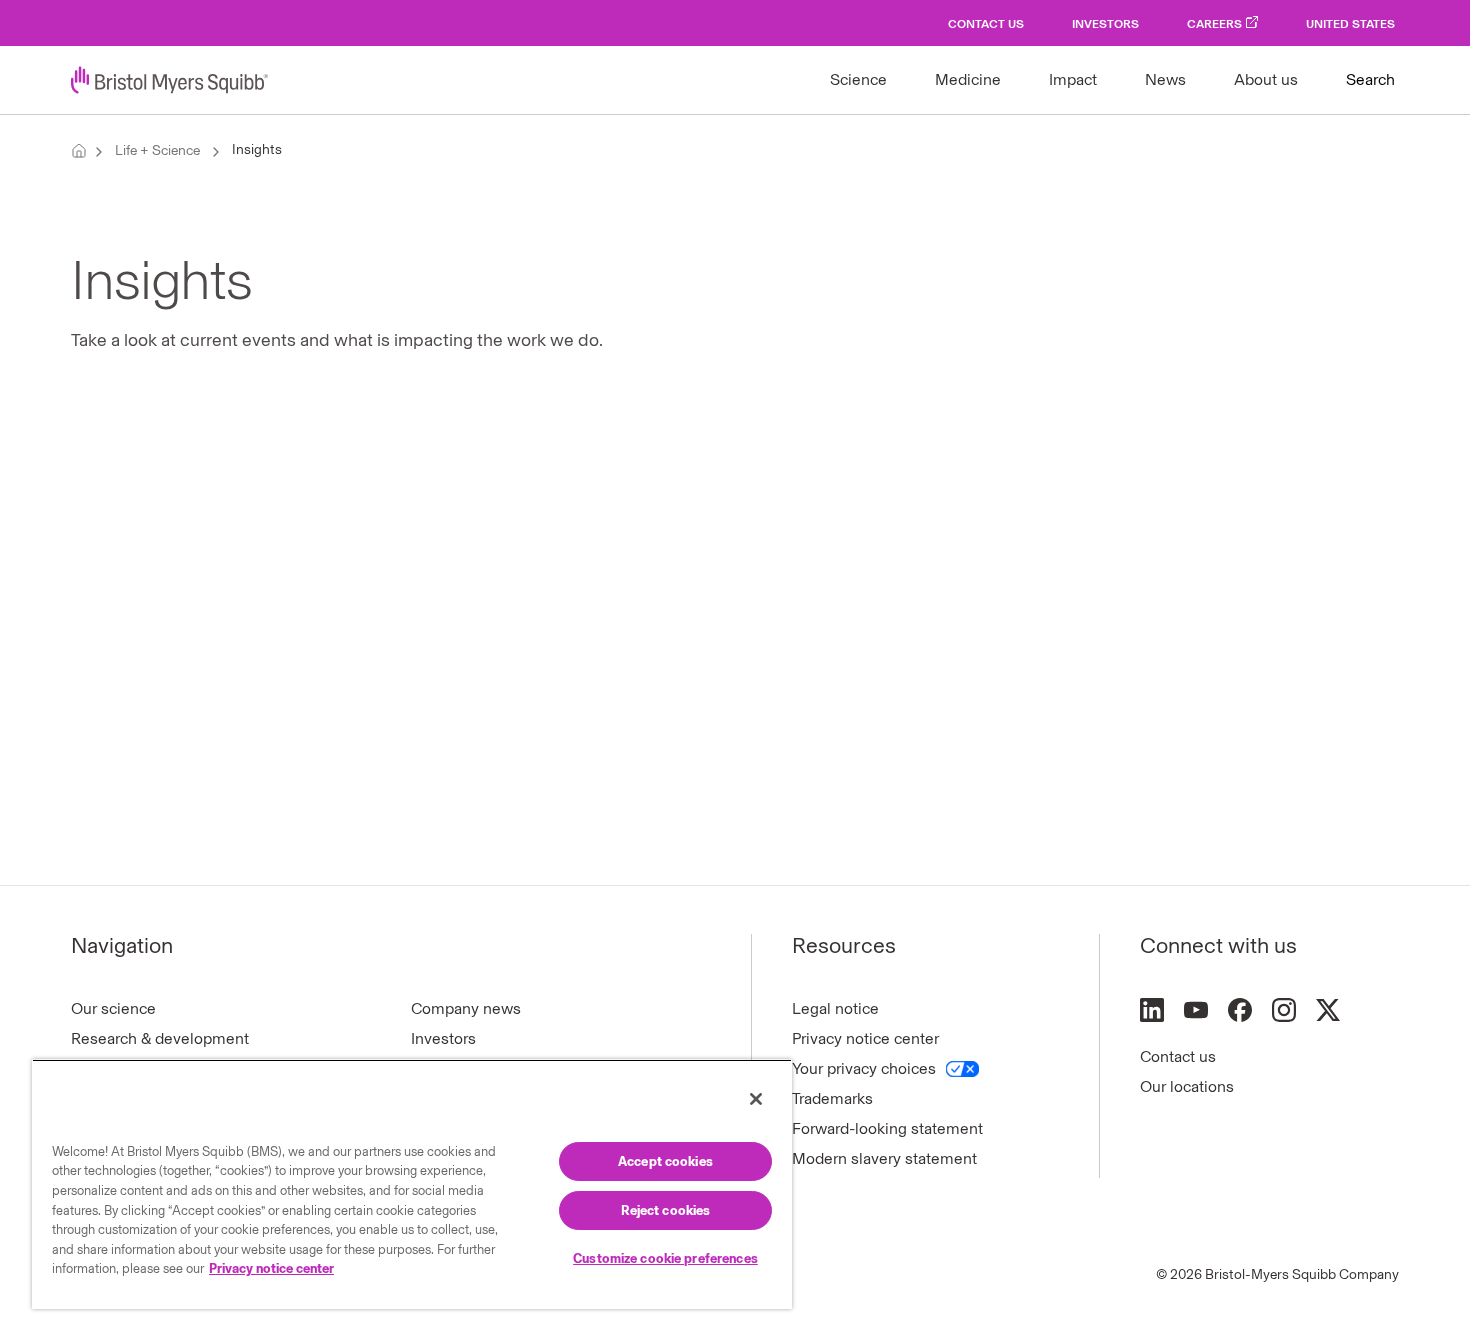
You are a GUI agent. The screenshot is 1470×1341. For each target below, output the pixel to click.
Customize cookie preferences (665, 1258)
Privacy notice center (865, 1038)
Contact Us (986, 24)
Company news (466, 1008)
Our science (113, 1008)
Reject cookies (666, 1210)
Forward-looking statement (887, 1128)
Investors (1105, 24)
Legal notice (835, 1008)
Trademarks (832, 1098)
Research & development (160, 1038)
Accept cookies (665, 1161)
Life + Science (157, 150)
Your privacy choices (864, 1068)
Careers (1214, 24)
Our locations (1187, 1086)
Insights (257, 149)
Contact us (1178, 1056)
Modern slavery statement (884, 1158)
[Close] (756, 1099)
